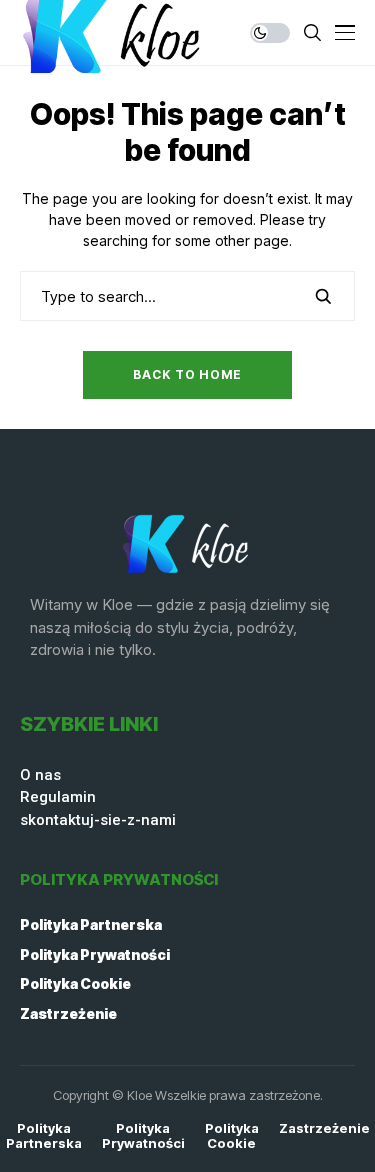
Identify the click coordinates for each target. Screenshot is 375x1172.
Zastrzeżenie (68, 1013)
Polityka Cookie (75, 983)
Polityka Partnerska (91, 924)
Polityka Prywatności (95, 954)
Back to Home (187, 374)
